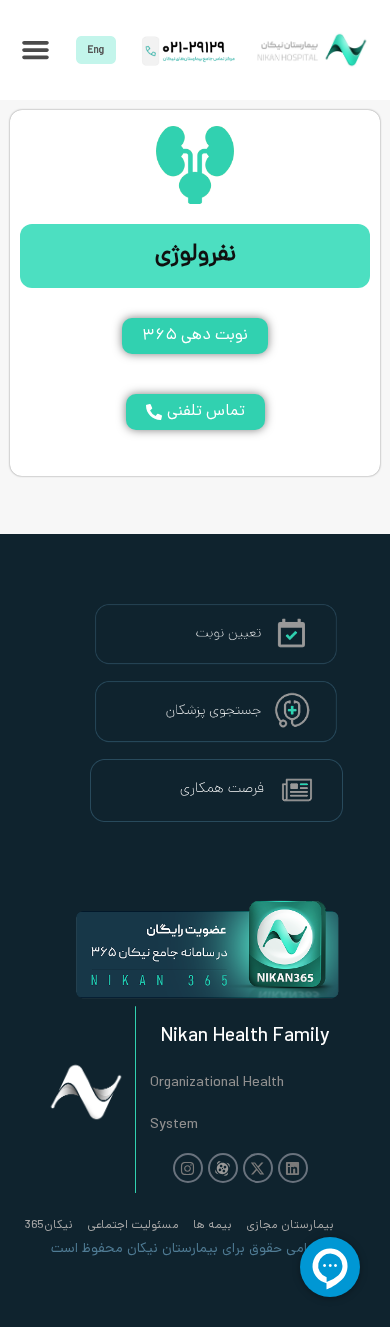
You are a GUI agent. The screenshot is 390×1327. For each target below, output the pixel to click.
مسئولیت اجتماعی (133, 1226)
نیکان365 (49, 1226)
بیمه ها (212, 1226)
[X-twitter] (258, 1168)
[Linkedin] (293, 1168)
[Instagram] (188, 1168)
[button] (36, 50)
